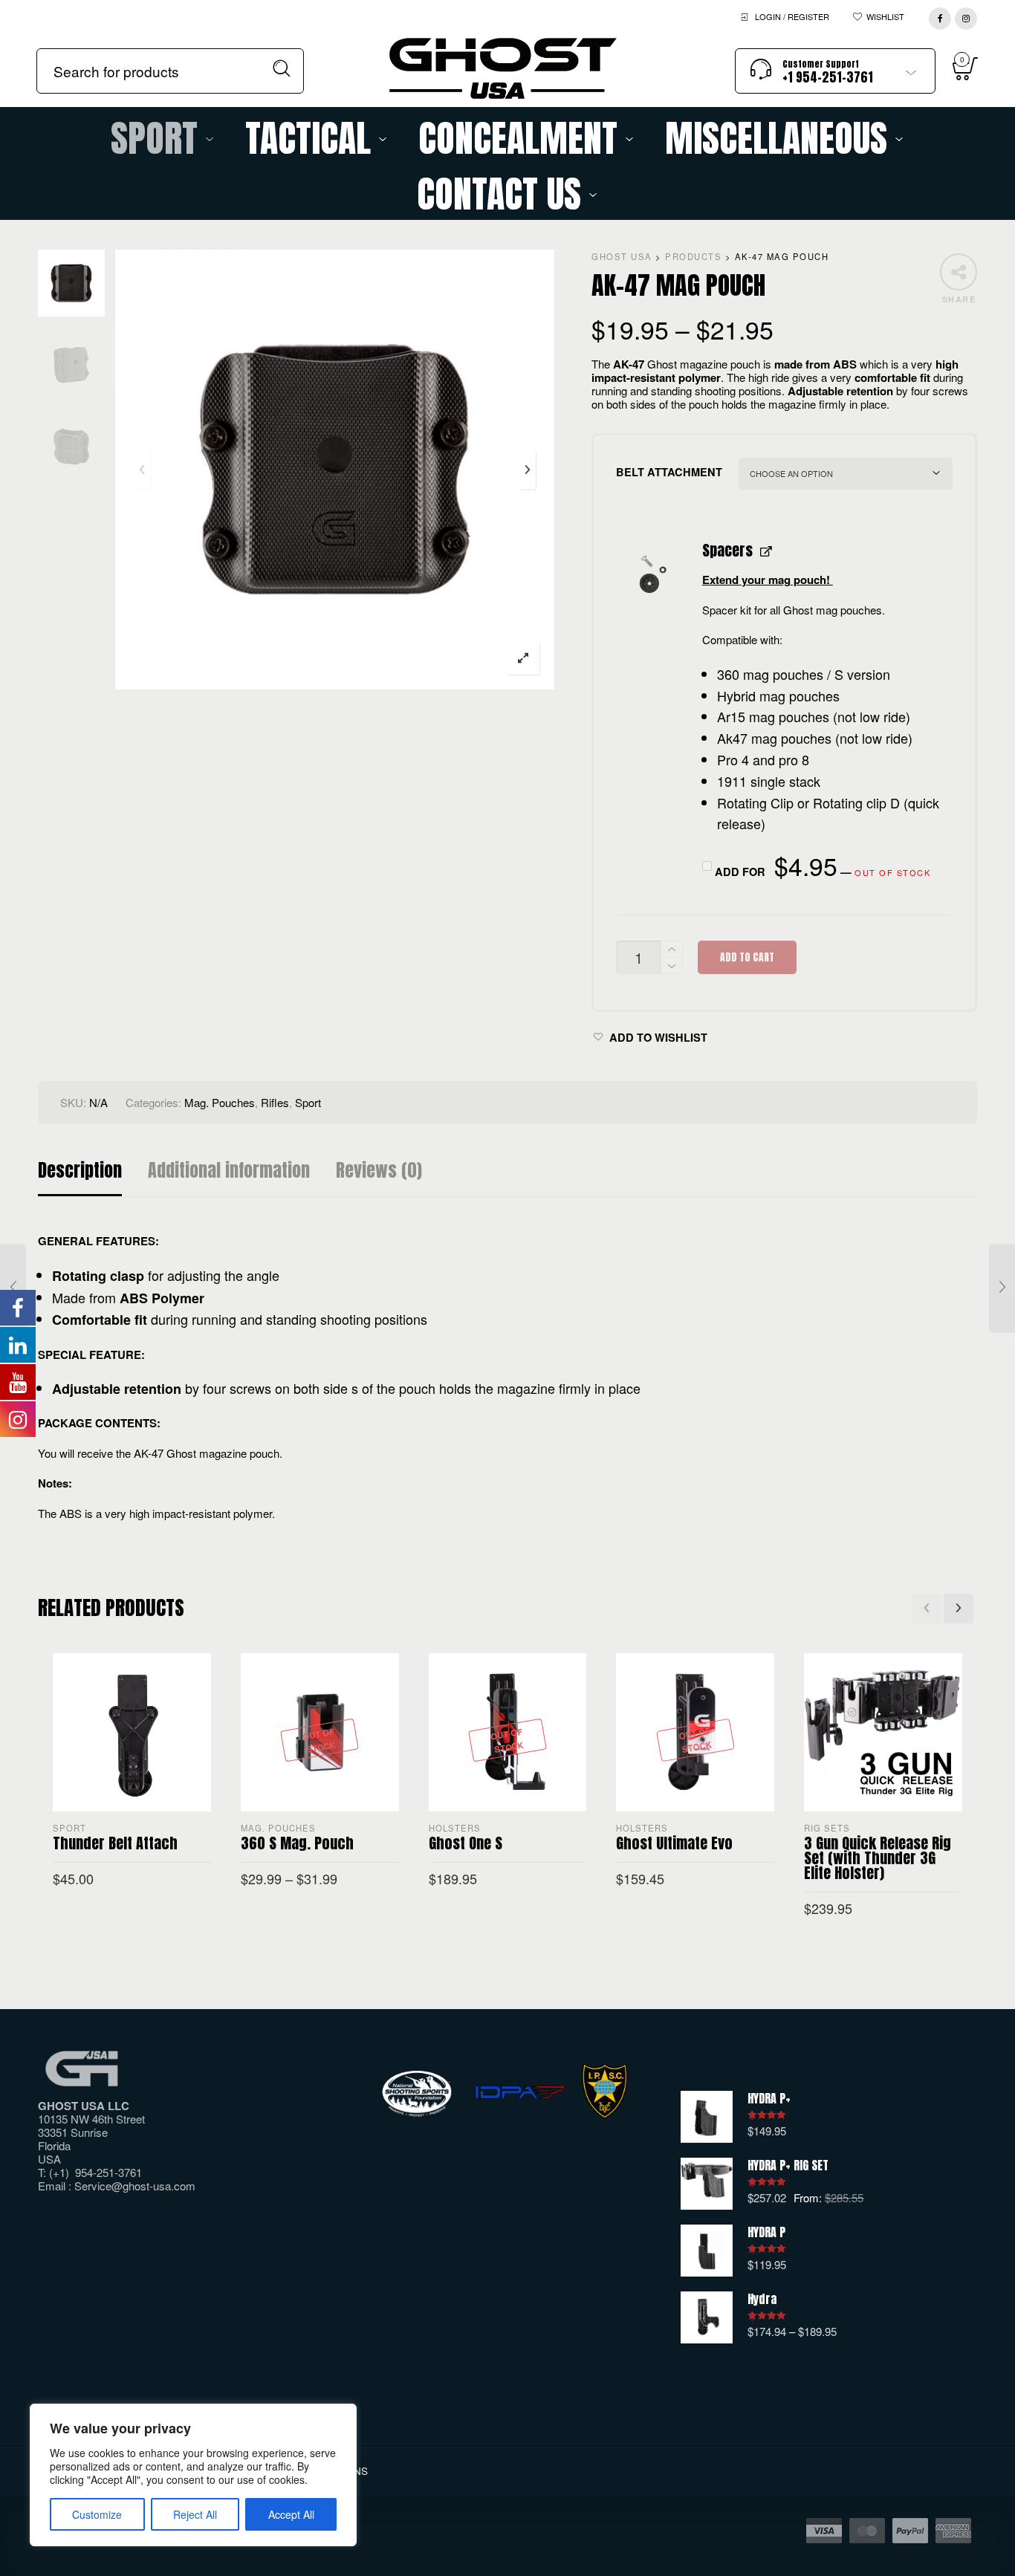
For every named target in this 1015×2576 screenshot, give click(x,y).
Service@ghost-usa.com (135, 2186)
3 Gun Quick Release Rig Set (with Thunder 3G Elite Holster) (878, 1858)
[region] (193, 2475)
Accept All (291, 2514)
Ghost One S (466, 1843)
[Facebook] (940, 16)
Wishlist (885, 16)
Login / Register (792, 16)
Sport (308, 1102)
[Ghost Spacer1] (652, 574)
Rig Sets (827, 1828)
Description (80, 1171)
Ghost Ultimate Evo (674, 1843)
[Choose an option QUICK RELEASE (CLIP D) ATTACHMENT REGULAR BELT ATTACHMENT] (846, 474)
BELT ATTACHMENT (669, 472)
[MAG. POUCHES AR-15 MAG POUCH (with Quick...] (1002, 1288)
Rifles (275, 1102)
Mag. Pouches (220, 1102)
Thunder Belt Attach (115, 1843)
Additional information (229, 1171)
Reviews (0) (379, 1171)
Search (282, 69)
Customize (97, 2514)
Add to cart (747, 957)
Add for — (821, 867)
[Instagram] (966, 16)
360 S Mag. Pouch (297, 1843)
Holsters (455, 1828)
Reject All (195, 2514)
